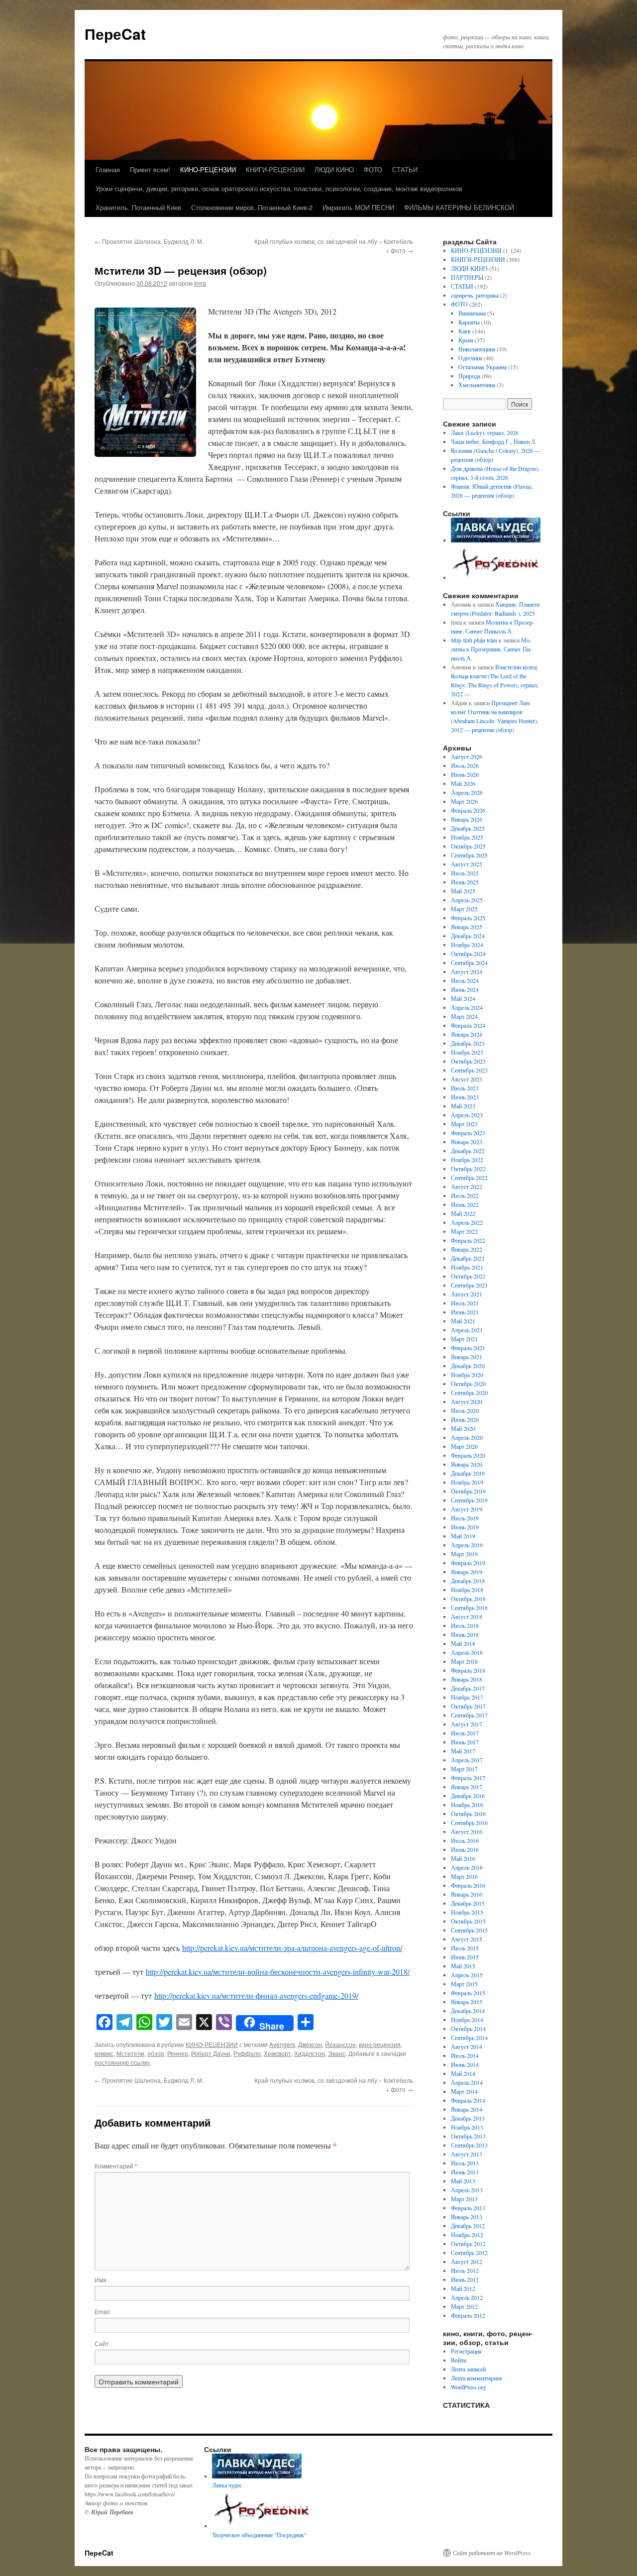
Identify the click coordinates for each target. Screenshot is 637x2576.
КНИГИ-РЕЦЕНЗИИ (275, 169)
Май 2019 (463, 1536)
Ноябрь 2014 (467, 2020)
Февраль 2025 (468, 918)
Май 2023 (463, 1106)
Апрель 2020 (467, 1437)
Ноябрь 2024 (467, 945)
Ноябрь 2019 (467, 1482)
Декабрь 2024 (468, 936)
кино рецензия (380, 2044)
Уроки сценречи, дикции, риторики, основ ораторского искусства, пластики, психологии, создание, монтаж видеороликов (279, 188)
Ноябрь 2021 (467, 1267)
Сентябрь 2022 (469, 1178)
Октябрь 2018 (468, 1599)
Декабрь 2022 (468, 1151)
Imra (200, 283)
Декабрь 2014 (468, 2011)
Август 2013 (467, 2154)
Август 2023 (467, 1079)
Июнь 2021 (465, 1312)
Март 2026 (464, 801)
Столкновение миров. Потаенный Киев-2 (252, 207)
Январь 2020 (467, 1464)
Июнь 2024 (465, 989)
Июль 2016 (465, 1840)
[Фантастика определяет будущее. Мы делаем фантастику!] (497, 577)
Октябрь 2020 (468, 1384)
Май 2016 (463, 1858)
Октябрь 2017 (468, 1706)
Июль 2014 (465, 2055)
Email (102, 2311)
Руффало (247, 2053)
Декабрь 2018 (468, 1581)
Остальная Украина (482, 367)
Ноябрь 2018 (467, 1590)
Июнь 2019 (465, 1527)
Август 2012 (467, 2261)
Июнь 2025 (465, 882)
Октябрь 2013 (468, 2136)
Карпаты (469, 322)
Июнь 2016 (465, 1849)
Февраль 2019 (468, 1563)
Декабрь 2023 (468, 1043)
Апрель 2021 (467, 1330)
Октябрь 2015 (468, 1921)
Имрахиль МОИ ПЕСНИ (358, 207)
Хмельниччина (477, 385)
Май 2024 (463, 998)
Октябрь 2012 (468, 2244)
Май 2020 (463, 1428)
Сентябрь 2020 (469, 1393)
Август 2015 (467, 1939)
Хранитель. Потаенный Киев (138, 207)
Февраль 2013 (468, 2208)
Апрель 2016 (467, 1867)
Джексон (310, 2044)
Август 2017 (467, 1724)
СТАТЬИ (405, 169)
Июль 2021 (465, 1303)
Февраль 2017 (468, 1778)
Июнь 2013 (465, 2172)
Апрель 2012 (467, 2297)
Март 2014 (464, 2091)
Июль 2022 (465, 1195)
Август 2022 (467, 1186)
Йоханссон (340, 2044)
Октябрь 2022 (468, 1169)
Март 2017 (464, 1769)
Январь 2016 (467, 1894)
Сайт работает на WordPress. (492, 2553)
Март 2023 (464, 1124)
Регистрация (466, 2351)
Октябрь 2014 (468, 2029)
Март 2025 (464, 909)
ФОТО (373, 169)
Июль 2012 (465, 2270)
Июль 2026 (465, 765)
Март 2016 (464, 1876)
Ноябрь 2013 (467, 2127)
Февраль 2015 (468, 1993)
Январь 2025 (467, 927)
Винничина (472, 313)
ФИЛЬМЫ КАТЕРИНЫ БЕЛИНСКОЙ (459, 207)
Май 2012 (463, 2288)
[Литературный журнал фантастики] (496, 540)
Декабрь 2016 (468, 1796)
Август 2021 (467, 1294)
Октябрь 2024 (468, 954)
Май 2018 (463, 1643)
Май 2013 (463, 2181)
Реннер (178, 2053)
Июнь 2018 (465, 1634)
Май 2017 (463, 1751)
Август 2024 (467, 971)
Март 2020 (464, 1446)
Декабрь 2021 (468, 1258)
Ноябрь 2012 (467, 2235)
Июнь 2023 (465, 1097)
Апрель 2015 (467, 1975)
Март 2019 (464, 1554)
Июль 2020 (465, 1410)
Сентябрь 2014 (469, 2038)
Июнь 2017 (465, 1742)
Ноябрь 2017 (467, 1697)
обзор (156, 2053)
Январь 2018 (467, 1679)
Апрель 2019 (467, 1545)
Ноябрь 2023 (467, 1052)
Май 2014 (463, 2073)
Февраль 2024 (468, 1025)
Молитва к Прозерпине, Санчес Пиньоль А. (491, 649)
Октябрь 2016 (468, 1814)
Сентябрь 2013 (469, 2145)
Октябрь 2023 (468, 1061)
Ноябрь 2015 (467, 1912)
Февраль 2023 (468, 1133)
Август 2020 (467, 1401)
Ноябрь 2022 (467, 1160)
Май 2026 (463, 783)
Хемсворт (277, 2053)
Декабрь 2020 (468, 1366)
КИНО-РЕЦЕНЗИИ (208, 169)
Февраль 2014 (468, 2100)
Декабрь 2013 (468, 2118)
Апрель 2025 (467, 900)
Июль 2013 (465, 2163)
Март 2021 (464, 1339)
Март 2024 (464, 1016)
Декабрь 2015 (468, 1903)
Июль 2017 (465, 1733)
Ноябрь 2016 (467, 1805)
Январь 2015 (467, 2002)
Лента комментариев (477, 2378)
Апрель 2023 (467, 1115)
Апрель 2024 (467, 1007)
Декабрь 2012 (468, 2226)
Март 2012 (464, 2306)
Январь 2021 (467, 1357)
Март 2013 (464, 2199)
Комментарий (116, 2166)
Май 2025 (463, 891)
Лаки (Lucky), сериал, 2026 (486, 432)
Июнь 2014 (465, 2064)
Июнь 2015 (465, 1957)
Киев (465, 331)
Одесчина (470, 358)
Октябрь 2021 (468, 1276)
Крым (466, 340)
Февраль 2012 (468, 2315)
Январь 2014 (467, 2109)
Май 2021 (463, 1321)
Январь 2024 (467, 1034)
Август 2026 (467, 756)
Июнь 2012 (465, 2279)
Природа (469, 376)
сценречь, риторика (475, 295)
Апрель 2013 (467, 2190)
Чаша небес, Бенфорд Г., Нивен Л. (494, 441)
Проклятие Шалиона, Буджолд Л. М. (149, 241)
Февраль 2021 (468, 1348)
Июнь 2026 (465, 774)
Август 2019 (467, 1509)
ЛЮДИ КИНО (334, 169)
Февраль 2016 (468, 1885)
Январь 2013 (467, 2217)
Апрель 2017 (467, 1760)
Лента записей (468, 2369)
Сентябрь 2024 (469, 963)
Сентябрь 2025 (469, 855)
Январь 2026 (467, 819)
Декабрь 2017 (468, 1688)
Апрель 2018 (467, 1652)
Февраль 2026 (468, 810)
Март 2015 (464, 1984)
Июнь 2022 (465, 1204)
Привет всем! (150, 169)
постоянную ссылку (122, 2062)
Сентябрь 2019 (469, 1500)
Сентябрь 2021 (469, 1285)
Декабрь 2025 (468, 828)
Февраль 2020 (468, 1455)
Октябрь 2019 (468, 1491)
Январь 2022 (467, 1249)
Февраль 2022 (468, 1240)
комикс (104, 2053)
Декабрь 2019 (468, 1473)
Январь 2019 (467, 1572)
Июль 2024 (465, 980)
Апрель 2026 (467, 792)
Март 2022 (464, 1231)
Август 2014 (467, 2046)
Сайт (102, 2343)
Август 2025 (467, 864)
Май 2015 (463, 1966)
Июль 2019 (465, 1518)
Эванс (337, 2053)
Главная (108, 169)
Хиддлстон (310, 2053)
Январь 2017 (467, 1787)
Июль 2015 (465, 1948)
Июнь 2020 (465, 1419)
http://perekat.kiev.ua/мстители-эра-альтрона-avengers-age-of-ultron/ (292, 1948)
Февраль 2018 (468, 1670)
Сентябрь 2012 (469, 2253)
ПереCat (115, 34)
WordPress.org (469, 2387)
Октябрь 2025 (468, 846)
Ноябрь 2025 (467, 837)
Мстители (130, 2053)
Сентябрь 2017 (469, 1715)
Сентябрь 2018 (469, 1608)
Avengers (282, 2044)
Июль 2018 (465, 1625)
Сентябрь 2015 (469, 1930)
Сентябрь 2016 (469, 1823)
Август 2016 (467, 1831)
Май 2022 (463, 1213)
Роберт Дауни (211, 2053)
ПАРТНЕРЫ (467, 277)
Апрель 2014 (467, 2082)
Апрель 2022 (467, 1222)
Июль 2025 (465, 873)
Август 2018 (467, 1616)
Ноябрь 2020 (467, 1375)
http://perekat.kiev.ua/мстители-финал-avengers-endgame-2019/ (256, 1995)
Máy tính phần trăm (474, 640)
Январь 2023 (467, 1142)
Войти (459, 2360)
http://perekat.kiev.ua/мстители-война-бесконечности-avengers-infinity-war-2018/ (278, 1972)
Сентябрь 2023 (469, 1070)
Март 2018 (464, 1661)
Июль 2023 (465, 1088)
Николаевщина (477, 349)
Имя (101, 2280)
